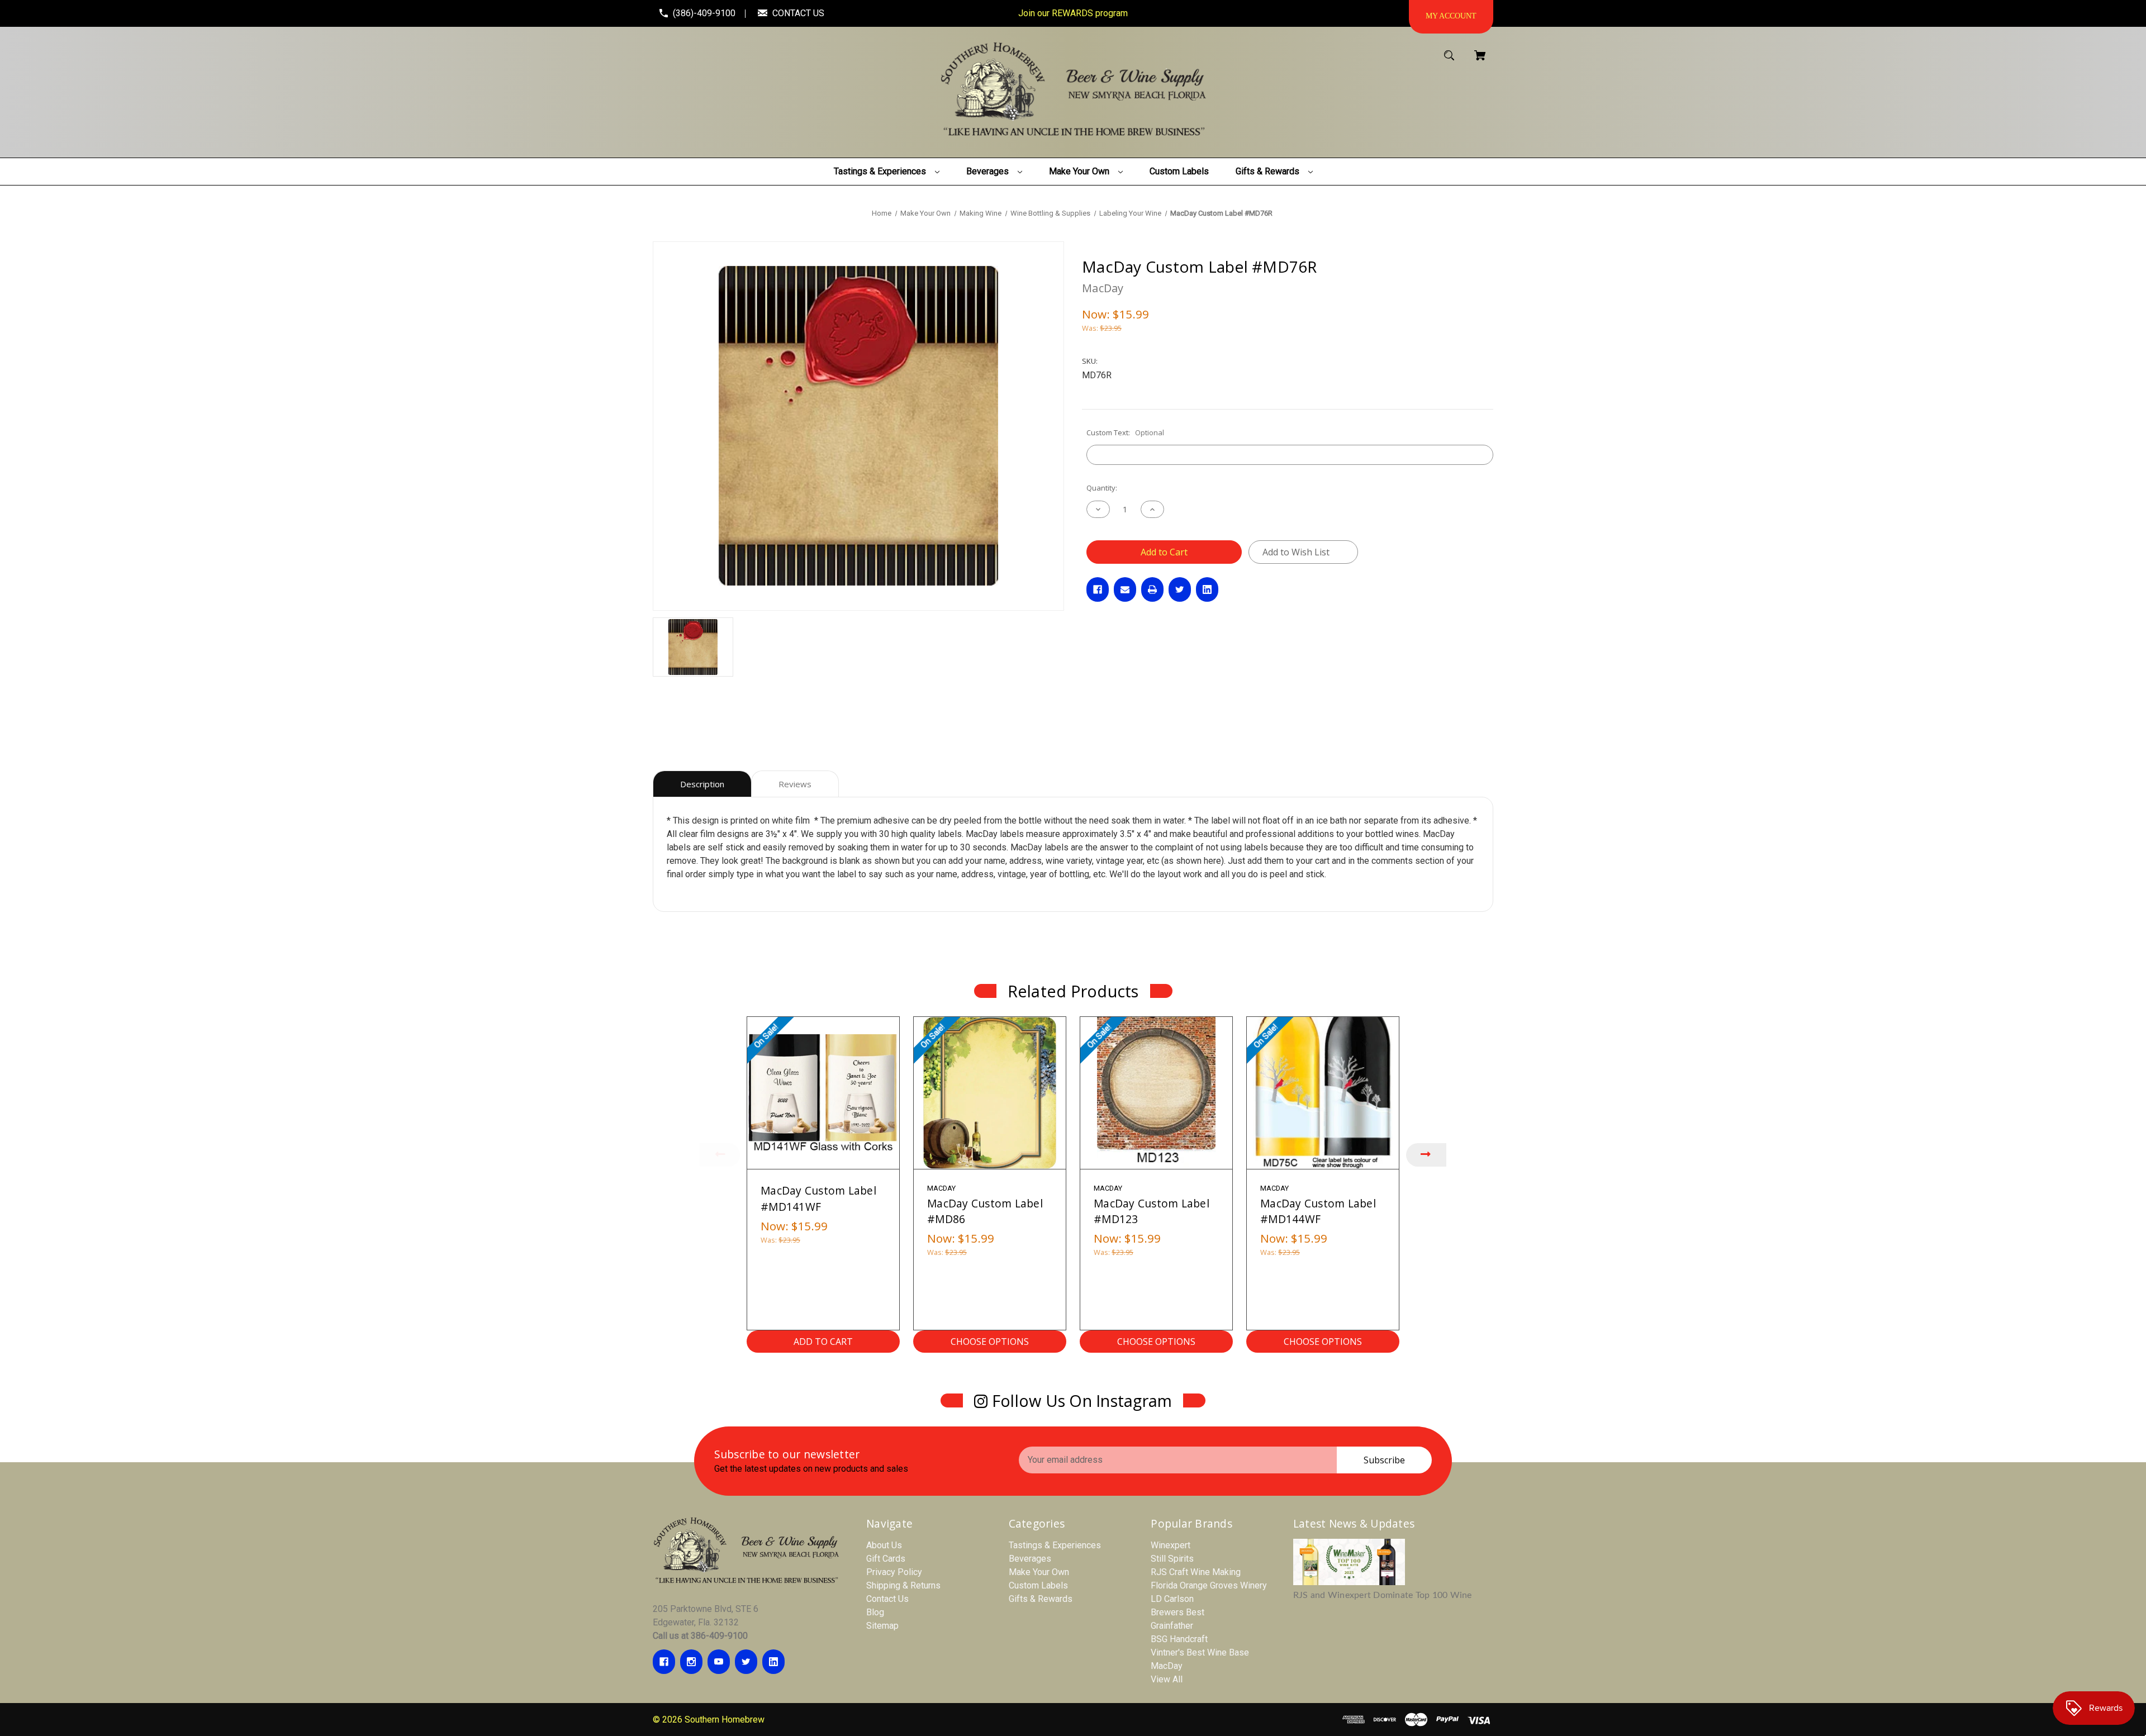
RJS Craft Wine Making (1196, 1572)
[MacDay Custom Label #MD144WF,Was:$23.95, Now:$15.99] (1323, 1093)
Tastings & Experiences (1055, 1545)
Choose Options (990, 1342)
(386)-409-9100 (704, 13)
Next (1426, 1155)
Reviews (795, 784)
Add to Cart (823, 1342)
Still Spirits (1172, 1559)
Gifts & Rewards (1041, 1599)
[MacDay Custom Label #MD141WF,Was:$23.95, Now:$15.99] (823, 1093)
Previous (720, 1155)
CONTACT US (798, 13)
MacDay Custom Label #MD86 (985, 1211)
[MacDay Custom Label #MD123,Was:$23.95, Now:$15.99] (1156, 1093)
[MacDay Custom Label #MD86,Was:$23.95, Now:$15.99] (990, 1093)
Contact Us (887, 1599)
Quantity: (1102, 488)
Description (702, 784)
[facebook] (664, 1662)
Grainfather (1172, 1626)
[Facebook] (1098, 589)
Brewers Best (1178, 1612)
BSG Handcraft (1179, 1639)
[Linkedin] (1207, 589)
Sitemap (882, 1626)
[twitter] (746, 1662)
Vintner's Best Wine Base (1200, 1652)
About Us (884, 1545)
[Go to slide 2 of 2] (1122, 1366)
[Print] (1152, 589)
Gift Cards (886, 1559)
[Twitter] (1180, 589)
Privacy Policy (894, 1572)
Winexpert (1171, 1545)
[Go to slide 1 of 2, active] (1105, 1366)
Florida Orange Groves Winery (1209, 1585)
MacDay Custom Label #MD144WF (1318, 1211)
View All (1167, 1679)
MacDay (1167, 1666)
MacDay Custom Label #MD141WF (818, 1198)
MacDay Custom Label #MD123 (1152, 1211)
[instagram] (691, 1662)
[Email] (1125, 589)
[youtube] (719, 1662)
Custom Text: (1125, 432)
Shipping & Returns (903, 1585)
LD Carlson (1172, 1599)
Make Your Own (1039, 1572)
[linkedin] (773, 1662)
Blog (875, 1612)
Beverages (1030, 1559)
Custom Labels (1038, 1585)
